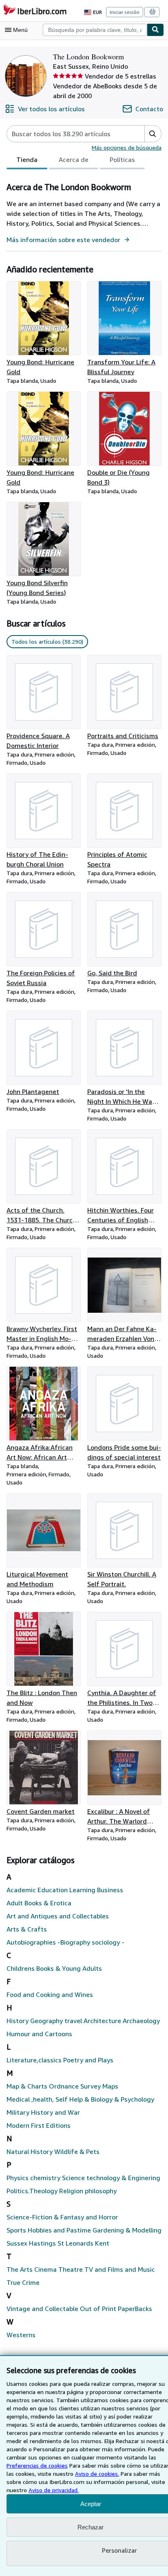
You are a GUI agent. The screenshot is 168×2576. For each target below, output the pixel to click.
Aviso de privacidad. (54, 2490)
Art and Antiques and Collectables (58, 1916)
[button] (153, 134)
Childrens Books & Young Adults (54, 1968)
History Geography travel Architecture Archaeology (83, 2021)
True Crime (23, 2282)
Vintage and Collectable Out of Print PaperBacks (79, 2309)
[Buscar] (155, 30)
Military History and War (43, 2112)
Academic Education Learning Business (65, 1890)
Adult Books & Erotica (39, 1903)
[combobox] (95, 30)
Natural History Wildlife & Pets (53, 2152)
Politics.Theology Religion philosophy (62, 2191)
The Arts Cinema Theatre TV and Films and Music (81, 2269)
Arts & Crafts (27, 1929)
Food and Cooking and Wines (50, 1994)
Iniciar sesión (125, 12)
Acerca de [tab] (74, 159)
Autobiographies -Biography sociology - (65, 1942)
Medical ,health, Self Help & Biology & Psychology (80, 2099)
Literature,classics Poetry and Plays (60, 2060)
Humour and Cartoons (39, 2034)
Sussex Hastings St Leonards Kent (58, 2243)
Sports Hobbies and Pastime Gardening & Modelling (84, 2230)
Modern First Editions (39, 2125)
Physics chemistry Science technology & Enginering (83, 2178)
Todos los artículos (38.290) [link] (47, 641)
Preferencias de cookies (37, 2465)
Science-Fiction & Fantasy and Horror (62, 2217)
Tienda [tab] (27, 159)
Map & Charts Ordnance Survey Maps (62, 2086)
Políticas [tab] (122, 159)
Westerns (21, 2335)
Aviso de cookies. (97, 2474)
